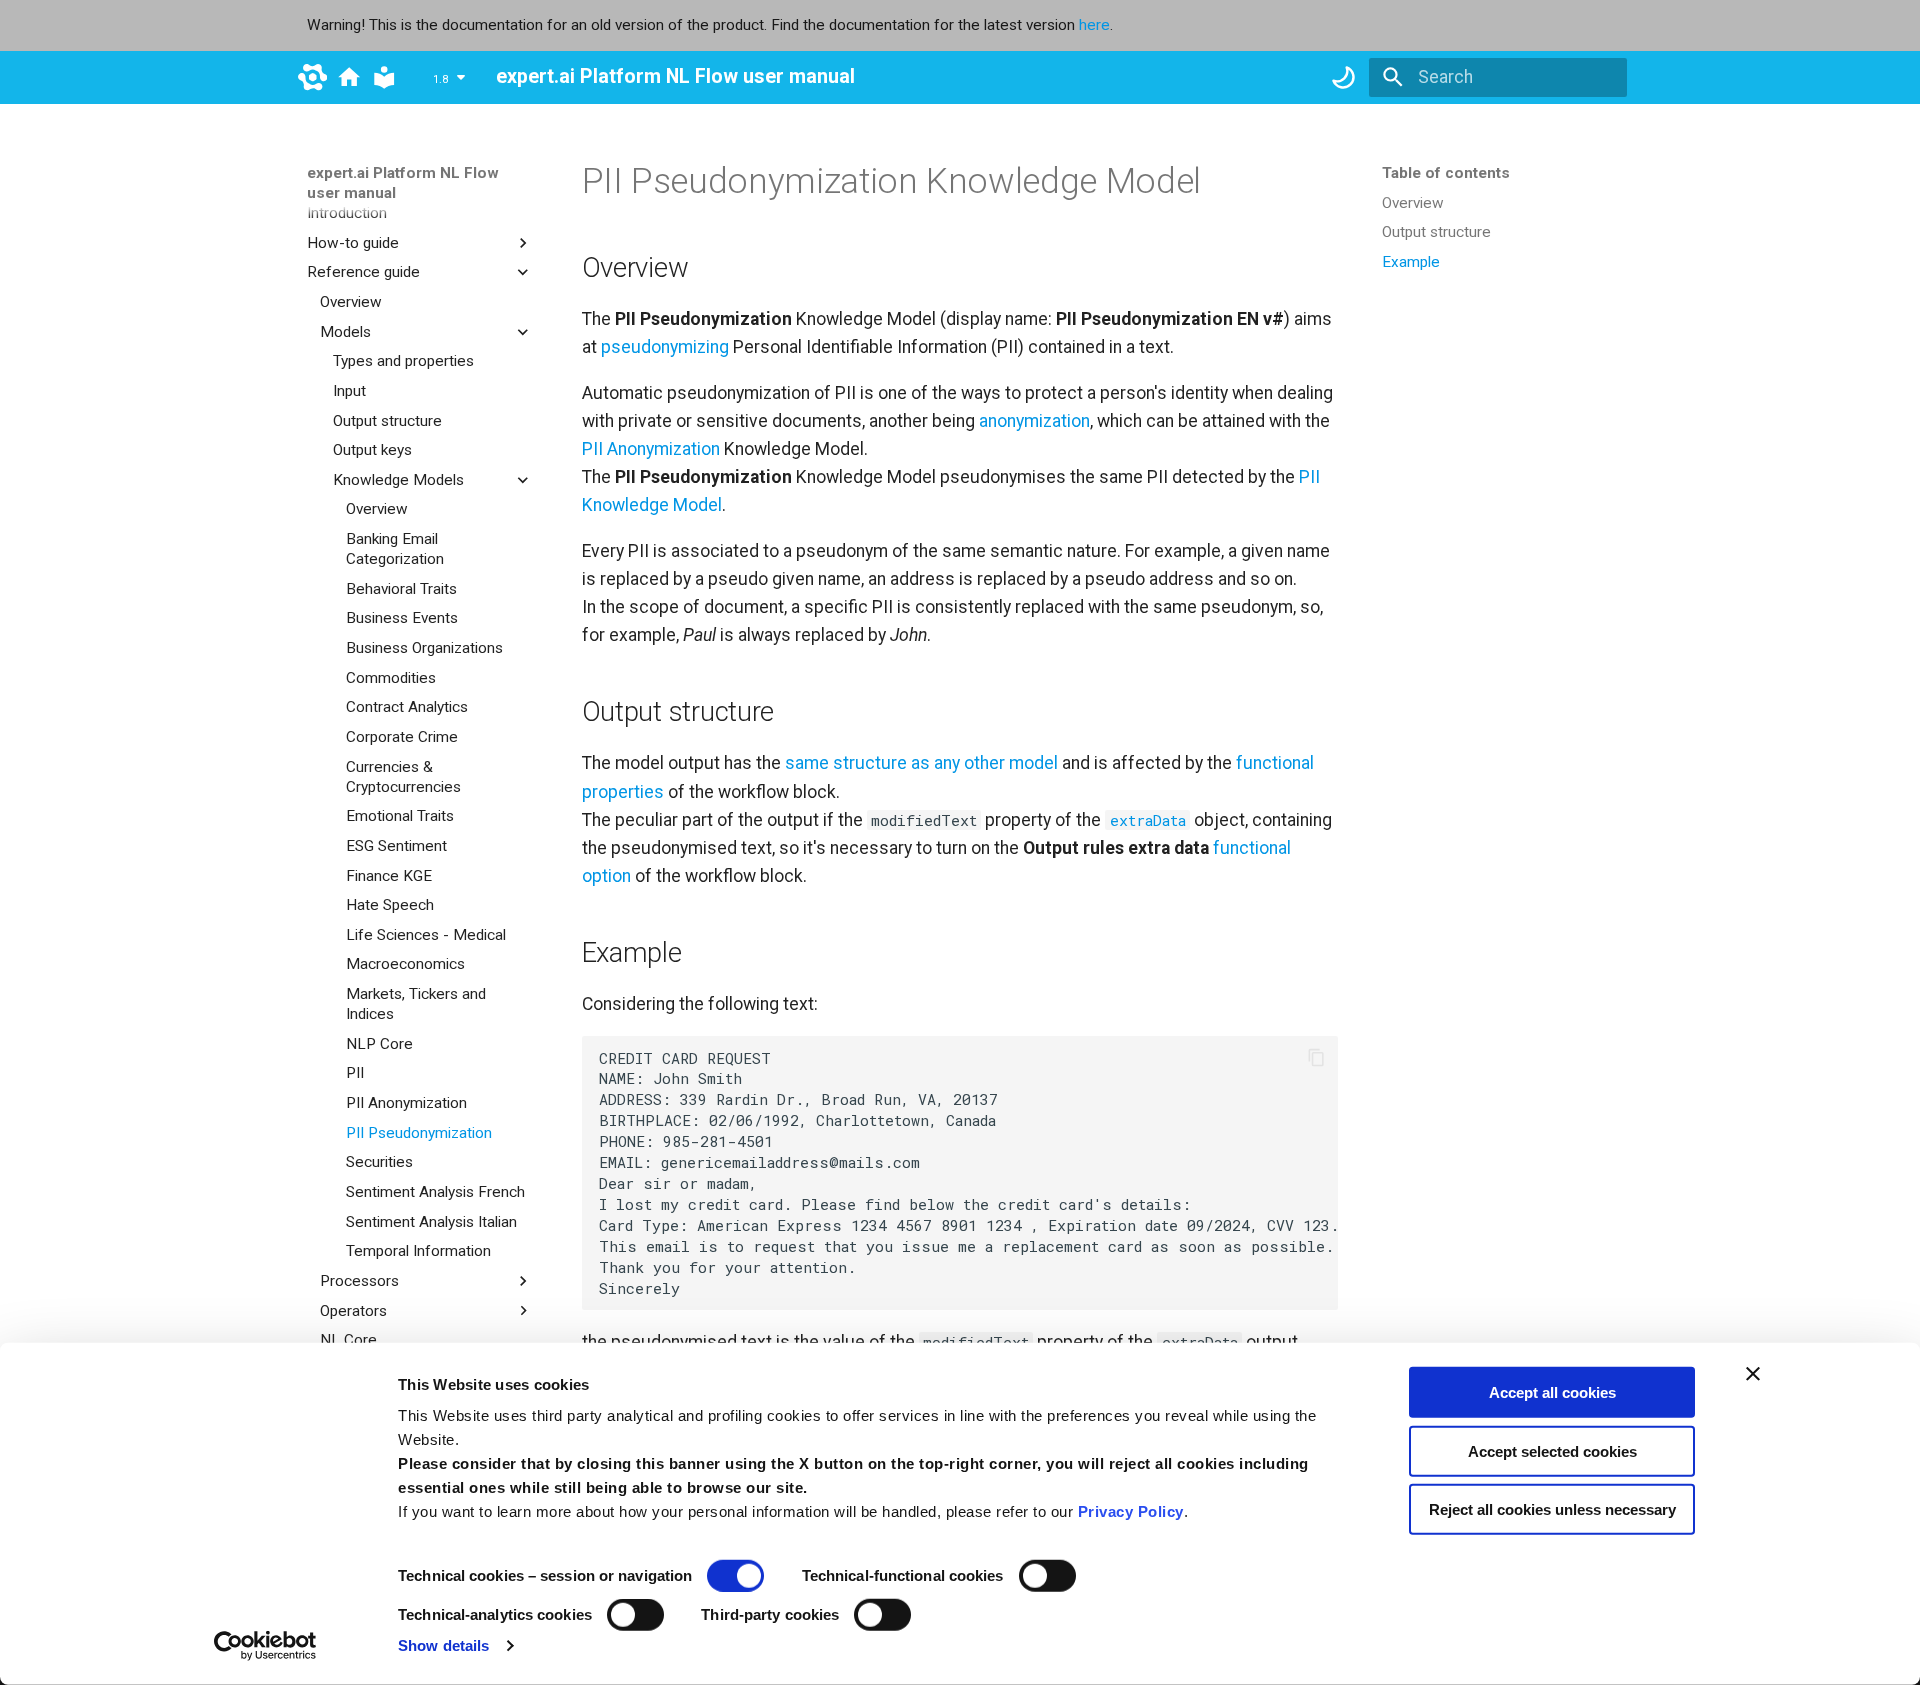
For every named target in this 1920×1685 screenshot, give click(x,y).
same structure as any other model (921, 763)
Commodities (391, 677)
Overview (351, 302)
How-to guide (353, 243)
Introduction (347, 213)
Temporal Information (418, 1251)
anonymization (1034, 421)
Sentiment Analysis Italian (431, 1221)
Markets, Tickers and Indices (416, 1004)
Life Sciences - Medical (426, 935)
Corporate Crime (402, 737)
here (1094, 25)
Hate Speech (390, 905)
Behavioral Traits (401, 589)
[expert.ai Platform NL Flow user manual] (384, 77)
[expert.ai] (312, 77)
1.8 (440, 80)
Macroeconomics (405, 964)
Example (1411, 262)
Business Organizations (424, 648)
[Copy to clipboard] (1316, 1058)
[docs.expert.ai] (349, 77)
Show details (443, 1645)
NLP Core (379, 1044)
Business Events (402, 618)
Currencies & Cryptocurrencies (403, 776)
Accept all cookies (1552, 1392)
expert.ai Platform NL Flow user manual (403, 183)
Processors (359, 1281)
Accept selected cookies (1552, 1450)
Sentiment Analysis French (435, 1192)
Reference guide (363, 272)
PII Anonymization (406, 1103)
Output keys (372, 450)
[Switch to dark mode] (1343, 77)
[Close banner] (1753, 1374)
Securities (379, 1162)
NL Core (348, 1340)
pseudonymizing (665, 347)
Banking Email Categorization (395, 549)
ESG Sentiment (396, 846)
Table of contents (1446, 173)
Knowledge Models (398, 480)
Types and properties (403, 361)
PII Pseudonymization (419, 1132)
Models (345, 331)
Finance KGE (389, 875)
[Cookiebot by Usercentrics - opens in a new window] (265, 1646)
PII (355, 1073)
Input (349, 391)
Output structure (387, 420)
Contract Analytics (407, 707)
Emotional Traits (400, 816)
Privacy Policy (1131, 1511)
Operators (353, 1310)
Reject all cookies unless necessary (1552, 1509)
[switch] (1047, 1576)
